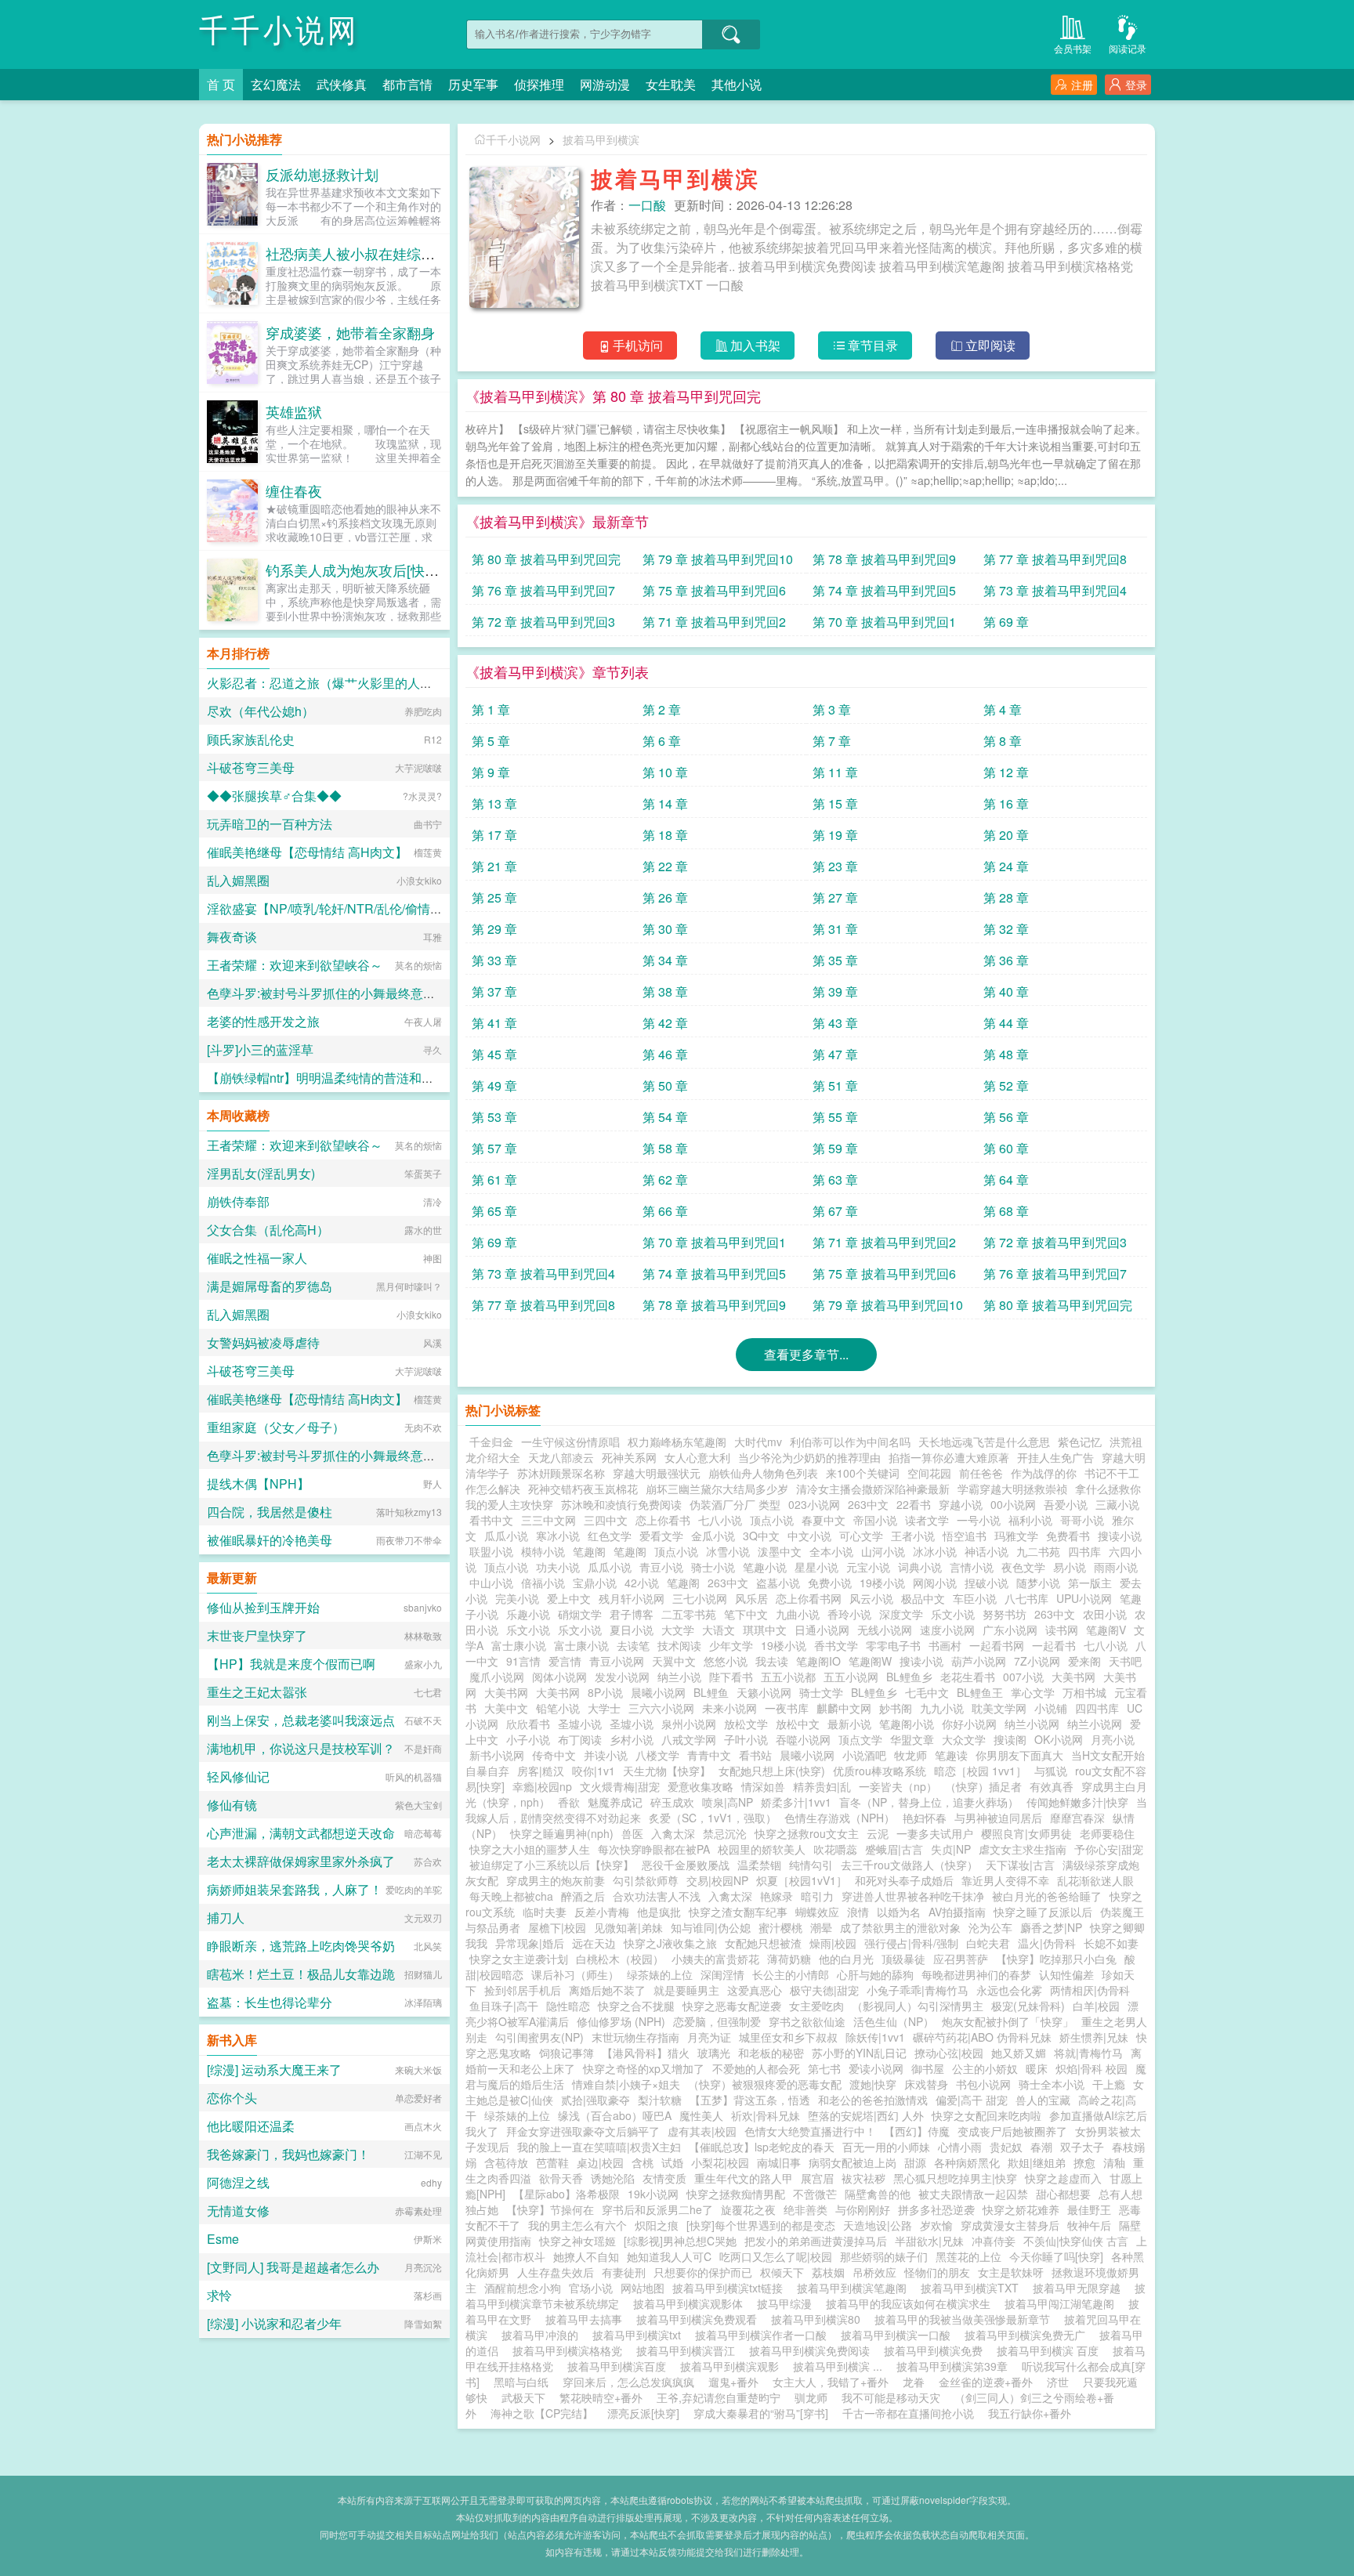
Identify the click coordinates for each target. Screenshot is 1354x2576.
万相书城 (1084, 1692)
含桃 (643, 2162)
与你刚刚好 (863, 2209)
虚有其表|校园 (702, 2131)
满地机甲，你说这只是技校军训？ (301, 1748)
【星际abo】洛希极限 (567, 2194)
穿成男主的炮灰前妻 (556, 1880)
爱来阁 (1084, 1661)
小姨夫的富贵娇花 (715, 1959)
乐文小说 (953, 1614)
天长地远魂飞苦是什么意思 (984, 1442)
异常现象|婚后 (530, 1943)
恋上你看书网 (809, 1598)
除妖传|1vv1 (875, 2037)
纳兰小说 (679, 1677)
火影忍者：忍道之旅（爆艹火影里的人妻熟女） (338, 683)
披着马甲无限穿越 (1080, 2288)
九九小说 (942, 1708)
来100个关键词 (863, 1473)
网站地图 (643, 2288)
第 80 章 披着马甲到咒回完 (546, 559)
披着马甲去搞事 (587, 2319)
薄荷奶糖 (789, 1959)
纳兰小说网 (1032, 1724)
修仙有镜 (232, 1805)
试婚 (672, 2162)
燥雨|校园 (833, 1943)
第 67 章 (835, 1211)
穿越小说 (961, 1504)
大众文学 (964, 1739)
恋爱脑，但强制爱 (717, 2021)
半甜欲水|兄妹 (929, 2241)
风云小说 (871, 1598)
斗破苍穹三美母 (251, 767)
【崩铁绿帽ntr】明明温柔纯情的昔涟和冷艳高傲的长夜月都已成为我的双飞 (415, 1078)
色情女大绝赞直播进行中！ (810, 2131)
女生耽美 (671, 84)
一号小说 (979, 1520)
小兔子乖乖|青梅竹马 (918, 1990)
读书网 (1062, 1630)
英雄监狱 (294, 411)
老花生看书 (968, 1677)
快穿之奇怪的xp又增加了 (644, 2068)
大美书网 (1073, 1677)
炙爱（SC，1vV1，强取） (713, 1818)
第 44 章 (1006, 1023)
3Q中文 (761, 1536)
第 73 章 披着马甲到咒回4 (1055, 590)
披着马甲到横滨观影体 (691, 2303)
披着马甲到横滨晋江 (689, 2350)
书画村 (945, 1645)
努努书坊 (1005, 1614)
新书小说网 (497, 1755)
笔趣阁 (589, 1551)
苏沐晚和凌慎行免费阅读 (621, 1504)
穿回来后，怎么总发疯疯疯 (628, 2382)
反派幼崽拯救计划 (322, 174)
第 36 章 (1006, 960)
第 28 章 (1006, 897)
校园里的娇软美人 (762, 1849)
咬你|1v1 (594, 1771)
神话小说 (987, 1551)
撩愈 (1084, 2162)
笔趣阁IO (818, 1661)
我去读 (772, 1661)
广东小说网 (1010, 1630)
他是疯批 (659, 1912)
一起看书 (1054, 1645)
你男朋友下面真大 (1019, 1755)
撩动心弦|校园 (949, 2053)
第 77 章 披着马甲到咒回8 (1055, 559)
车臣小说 (975, 1598)
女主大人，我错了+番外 (831, 2382)
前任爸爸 (981, 1473)
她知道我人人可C (669, 2256)
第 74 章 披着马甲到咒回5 (884, 590)
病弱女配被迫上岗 (853, 2162)
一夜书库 (787, 1708)
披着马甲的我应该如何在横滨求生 (911, 2303)
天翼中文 (674, 1661)
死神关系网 (629, 1457)
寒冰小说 (558, 1536)
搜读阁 (1010, 1739)
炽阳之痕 (657, 2225)
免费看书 (1068, 1536)
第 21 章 (494, 866)
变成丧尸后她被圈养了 (1012, 2131)
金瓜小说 (713, 1536)
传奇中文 (554, 1755)
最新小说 (849, 1724)
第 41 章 (494, 1023)
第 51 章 (835, 1085)
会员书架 (1073, 48)
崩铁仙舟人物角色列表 (763, 1473)
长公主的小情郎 (791, 1974)
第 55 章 (835, 1117)
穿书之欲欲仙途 (807, 2021)
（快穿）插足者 (983, 1786)
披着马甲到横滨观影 (733, 2366)
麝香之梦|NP (1051, 1927)
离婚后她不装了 (607, 1990)
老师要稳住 (1107, 1833)
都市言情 (407, 84)
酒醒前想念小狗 (523, 2288)
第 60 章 (1006, 1148)
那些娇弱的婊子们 (884, 2256)
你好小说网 (969, 1724)
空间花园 (929, 1473)
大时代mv (758, 1442)
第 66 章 (665, 1211)
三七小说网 (700, 1598)
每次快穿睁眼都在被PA (654, 1849)
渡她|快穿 (873, 2084)
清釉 (1114, 2162)
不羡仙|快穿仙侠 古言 (1076, 2241)
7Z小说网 (1037, 1661)
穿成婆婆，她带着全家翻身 (350, 332)
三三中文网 (548, 1520)
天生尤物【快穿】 (667, 1771)
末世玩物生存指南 (635, 2037)
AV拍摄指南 (957, 1912)
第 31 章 (835, 929)
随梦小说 (1038, 1583)
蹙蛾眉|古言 (894, 1849)
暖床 (1037, 2068)
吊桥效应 (874, 2272)
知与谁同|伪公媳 (711, 1927)
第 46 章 (665, 1054)
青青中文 (709, 1755)
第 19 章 (835, 835)
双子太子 (1082, 2147)
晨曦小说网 (658, 1692)
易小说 (1070, 1567)
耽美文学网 (999, 1708)
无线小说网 (885, 1630)
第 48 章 (1006, 1054)
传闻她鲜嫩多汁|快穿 (1077, 1802)
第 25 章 (494, 897)
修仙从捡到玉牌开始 (263, 1607)
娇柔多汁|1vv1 (796, 1802)
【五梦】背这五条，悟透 (750, 2100)
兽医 (632, 1833)
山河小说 (883, 1551)
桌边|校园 (600, 2162)
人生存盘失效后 (556, 2272)
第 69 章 (1006, 622)
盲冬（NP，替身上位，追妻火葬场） (929, 1802)
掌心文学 (1033, 1692)
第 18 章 (665, 835)
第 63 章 (835, 1179)
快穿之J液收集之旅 (670, 1943)
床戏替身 (926, 2084)
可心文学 (861, 1536)
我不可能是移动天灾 (891, 2397)
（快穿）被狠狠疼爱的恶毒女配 (765, 2084)
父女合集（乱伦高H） (268, 1230)
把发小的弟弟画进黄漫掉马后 (816, 2241)
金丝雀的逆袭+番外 (986, 2382)
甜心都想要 (1063, 2194)
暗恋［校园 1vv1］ (980, 1771)
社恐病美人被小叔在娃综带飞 (357, 253)
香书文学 (836, 1645)
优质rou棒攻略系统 (880, 1771)
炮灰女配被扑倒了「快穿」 (1008, 2021)
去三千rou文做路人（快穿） (909, 1865)
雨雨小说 (1116, 1567)
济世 (1058, 2382)
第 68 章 (1006, 1211)
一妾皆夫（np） (898, 1786)
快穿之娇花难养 (1021, 2209)
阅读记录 (1128, 48)
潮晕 (821, 1927)
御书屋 (928, 2068)
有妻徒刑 (624, 2272)
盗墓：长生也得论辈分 (270, 2002)
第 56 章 (1006, 1117)
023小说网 (814, 1504)
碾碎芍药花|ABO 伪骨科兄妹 (982, 2037)
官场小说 (591, 2288)
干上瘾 (1109, 2084)
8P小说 (605, 1692)
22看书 (914, 1504)
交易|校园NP (717, 1880)
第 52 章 (1006, 1085)
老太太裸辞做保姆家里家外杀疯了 (301, 1861)
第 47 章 (835, 1054)
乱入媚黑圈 (238, 880)
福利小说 (1030, 1520)
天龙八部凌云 (561, 1457)
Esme (223, 2239)
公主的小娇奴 (985, 2068)
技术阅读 (679, 1645)
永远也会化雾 (1009, 1990)
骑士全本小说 (1052, 2084)
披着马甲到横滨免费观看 (700, 2319)
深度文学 (901, 1614)
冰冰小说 (935, 1551)
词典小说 (920, 1567)
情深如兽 (763, 1786)
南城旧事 (779, 2162)
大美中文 (506, 1708)
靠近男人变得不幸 (1005, 1880)
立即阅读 (990, 345)
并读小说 (606, 1755)
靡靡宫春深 (1077, 1818)
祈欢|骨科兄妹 (766, 2115)
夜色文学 (1023, 1567)
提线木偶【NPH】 (258, 1483)
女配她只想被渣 (763, 1943)
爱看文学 (661, 1536)
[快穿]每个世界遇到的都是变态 (761, 2225)
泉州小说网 (689, 1724)
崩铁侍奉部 (238, 1201)
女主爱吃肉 (816, 2006)
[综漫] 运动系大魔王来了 (274, 2069)
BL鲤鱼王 (980, 1692)
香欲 (569, 1802)
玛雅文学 (1016, 1536)
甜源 (915, 2162)
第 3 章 (832, 709)
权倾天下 (782, 2272)
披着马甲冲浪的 (543, 2335)
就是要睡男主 (686, 1990)
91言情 (523, 1661)
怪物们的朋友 (937, 2272)
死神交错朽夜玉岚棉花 (583, 1489)
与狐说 (1051, 1771)
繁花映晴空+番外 (601, 2397)
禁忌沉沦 (725, 1833)
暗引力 (817, 1896)
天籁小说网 (764, 1692)
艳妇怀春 (925, 1818)
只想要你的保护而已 (703, 2272)
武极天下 (523, 2397)
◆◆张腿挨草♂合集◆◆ (274, 796)
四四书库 (1097, 1708)
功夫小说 (558, 1567)
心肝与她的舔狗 (875, 1974)
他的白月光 (846, 1959)
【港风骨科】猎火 (646, 2053)
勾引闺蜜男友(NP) (539, 2037)
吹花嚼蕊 (835, 1849)
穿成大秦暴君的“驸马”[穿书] (761, 2413)
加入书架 (755, 345)
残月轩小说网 (632, 1598)
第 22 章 (665, 866)
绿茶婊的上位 (660, 1974)
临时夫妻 (545, 1912)
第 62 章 (665, 1179)
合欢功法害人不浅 (657, 1896)
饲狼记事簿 (567, 2053)
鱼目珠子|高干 (504, 2006)
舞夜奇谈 (232, 937)
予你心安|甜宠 (1109, 1849)
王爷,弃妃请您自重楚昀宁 (719, 2397)
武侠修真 (342, 84)
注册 (1082, 85)
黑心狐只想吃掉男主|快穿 (955, 2178)
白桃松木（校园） (620, 1959)
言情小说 (972, 1567)
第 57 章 (494, 1148)
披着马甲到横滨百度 (620, 2366)
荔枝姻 (828, 2272)
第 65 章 (494, 1211)
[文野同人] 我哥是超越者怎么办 (293, 2267)
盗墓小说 (778, 1583)
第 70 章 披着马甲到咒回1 (884, 622)
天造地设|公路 (878, 2225)
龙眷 (914, 2382)
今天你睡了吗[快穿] (1056, 2256)
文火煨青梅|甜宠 (620, 1786)
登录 (1136, 85)
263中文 (868, 1504)
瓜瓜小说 (506, 1536)
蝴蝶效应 (817, 1912)
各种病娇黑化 (967, 2162)
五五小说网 (851, 1677)
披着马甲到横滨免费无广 (1028, 2335)
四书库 (1084, 1551)
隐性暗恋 (568, 2006)
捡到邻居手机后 (523, 1990)
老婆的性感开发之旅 (263, 1021)
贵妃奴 (1006, 2147)
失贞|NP (951, 1849)
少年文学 (731, 1645)
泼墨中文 (780, 1551)
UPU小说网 (1084, 1598)
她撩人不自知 (586, 2256)
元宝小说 (868, 1567)
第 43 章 (835, 1023)
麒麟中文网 (844, 1708)
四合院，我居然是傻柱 (270, 1512)
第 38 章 (665, 991)
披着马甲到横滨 (601, 139)
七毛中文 (927, 1692)
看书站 (755, 1755)
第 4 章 (1003, 709)
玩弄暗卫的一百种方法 (270, 824)
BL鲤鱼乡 (909, 1677)
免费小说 (830, 1583)
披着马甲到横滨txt (640, 2335)
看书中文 (491, 1520)
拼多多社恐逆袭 (936, 2209)
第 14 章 (665, 803)
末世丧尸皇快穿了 (257, 1635)
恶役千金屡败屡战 (686, 1865)
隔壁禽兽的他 (878, 2194)
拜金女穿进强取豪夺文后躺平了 (583, 2131)
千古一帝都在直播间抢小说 (908, 2413)
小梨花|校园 (720, 2162)
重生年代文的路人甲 (744, 2178)
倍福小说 (543, 1583)
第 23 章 (835, 866)
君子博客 (632, 1614)
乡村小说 (632, 1739)
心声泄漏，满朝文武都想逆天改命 (301, 1833)
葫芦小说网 (979, 1661)
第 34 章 (665, 960)
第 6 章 (662, 741)
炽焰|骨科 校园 (1092, 2068)
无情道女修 (238, 2211)
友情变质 (664, 2178)
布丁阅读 (580, 1739)
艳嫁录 (777, 1896)
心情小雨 (960, 2147)
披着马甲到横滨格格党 (570, 2350)
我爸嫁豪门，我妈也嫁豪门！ (288, 2154)
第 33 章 (494, 960)
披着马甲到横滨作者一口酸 (764, 2335)
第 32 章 (1006, 929)
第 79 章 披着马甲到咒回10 (718, 559)
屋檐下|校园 (557, 1927)
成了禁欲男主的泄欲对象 (900, 1927)
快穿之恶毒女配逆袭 (732, 2006)
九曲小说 (798, 1614)
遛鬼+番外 (733, 2382)
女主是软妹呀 (1011, 2272)
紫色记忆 (1080, 1442)
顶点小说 (772, 1520)
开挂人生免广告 (1055, 1457)
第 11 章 (835, 772)
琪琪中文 (765, 1630)
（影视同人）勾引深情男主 (918, 2006)
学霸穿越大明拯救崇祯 (1012, 1489)
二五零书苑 (689, 1614)
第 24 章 (1006, 866)
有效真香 (1052, 1786)
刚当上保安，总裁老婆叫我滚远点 (301, 1720)
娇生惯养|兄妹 (1094, 2037)
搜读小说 (1120, 1536)
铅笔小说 (558, 1708)
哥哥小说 (1082, 1520)
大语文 (719, 1630)
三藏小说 (1117, 1504)
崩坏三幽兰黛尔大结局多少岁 (717, 1489)
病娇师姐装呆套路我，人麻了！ (295, 1889)
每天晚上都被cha (511, 1896)
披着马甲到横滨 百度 (1051, 2350)
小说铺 (1051, 1708)
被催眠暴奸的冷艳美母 (270, 1540)
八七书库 (1026, 1598)
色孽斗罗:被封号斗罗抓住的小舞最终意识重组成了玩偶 (359, 993)
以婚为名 (899, 1912)
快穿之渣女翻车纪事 (738, 1912)
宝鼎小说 (595, 1583)
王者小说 (913, 1536)
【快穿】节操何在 (550, 2209)
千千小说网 (279, 31)
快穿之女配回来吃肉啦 (987, 2115)
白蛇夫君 (988, 1943)
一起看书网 (997, 1645)
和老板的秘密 (771, 2053)
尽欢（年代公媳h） (261, 711)
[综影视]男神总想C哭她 (680, 2241)
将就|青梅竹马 (1088, 2053)
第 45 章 (494, 1054)
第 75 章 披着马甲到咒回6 (714, 590)
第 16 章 (1006, 803)
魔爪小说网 (497, 1677)
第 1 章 (491, 709)
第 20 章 (1006, 835)
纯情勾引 (811, 1865)
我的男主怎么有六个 (577, 2225)
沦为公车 (990, 1927)
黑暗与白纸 (521, 2382)
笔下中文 (746, 1614)
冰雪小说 (728, 1551)
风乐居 (751, 1598)
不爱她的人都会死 (756, 2068)
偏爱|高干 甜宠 (972, 2100)
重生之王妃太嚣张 (257, 1692)
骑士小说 (713, 1567)
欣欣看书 (528, 1724)
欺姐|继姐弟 (1037, 2162)
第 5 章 (491, 741)
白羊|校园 (1096, 2006)
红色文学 (610, 1536)
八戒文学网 (689, 1739)
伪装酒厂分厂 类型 (735, 1504)
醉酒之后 (583, 1896)
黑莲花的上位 (968, 2256)
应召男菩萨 (961, 1959)
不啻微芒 (815, 2194)
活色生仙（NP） (894, 2021)
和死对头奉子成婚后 (904, 1880)
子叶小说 (746, 1739)
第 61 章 (494, 1179)
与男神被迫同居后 (998, 1818)
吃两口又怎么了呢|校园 (776, 2256)
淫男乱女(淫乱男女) (261, 1173)
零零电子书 (893, 1645)
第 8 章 (1003, 741)
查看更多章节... (806, 1354)
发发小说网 (622, 1677)
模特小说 (543, 1551)
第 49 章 (494, 1085)
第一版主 (1090, 1583)
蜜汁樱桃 (780, 1927)
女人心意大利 (697, 1457)
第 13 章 (494, 803)
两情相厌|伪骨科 (1090, 1990)
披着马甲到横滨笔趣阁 (855, 2288)
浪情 (858, 1912)
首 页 (221, 84)
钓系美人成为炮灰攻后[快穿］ (359, 570)
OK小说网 (1059, 1739)
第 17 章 (494, 835)
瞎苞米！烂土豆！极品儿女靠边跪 (301, 1974)
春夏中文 (824, 1520)
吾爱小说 (1066, 1504)
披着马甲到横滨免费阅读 (813, 2350)
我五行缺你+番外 (1030, 2413)
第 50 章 (665, 1085)
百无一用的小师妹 (886, 2147)
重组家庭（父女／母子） (276, 1427)
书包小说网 (983, 2084)
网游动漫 (605, 84)
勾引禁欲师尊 (646, 1880)
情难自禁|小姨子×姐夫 (626, 2084)
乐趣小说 (528, 1614)
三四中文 (606, 1520)
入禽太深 (673, 1833)
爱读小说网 (876, 2068)
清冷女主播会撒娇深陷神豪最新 (873, 1489)
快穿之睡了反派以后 (1043, 1912)
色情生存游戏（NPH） (840, 1818)
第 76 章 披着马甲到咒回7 (543, 590)
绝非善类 (806, 2209)
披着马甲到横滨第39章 (955, 2366)
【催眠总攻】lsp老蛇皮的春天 (762, 2147)
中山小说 (491, 1583)
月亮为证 (709, 2037)
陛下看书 (731, 1677)
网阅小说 (935, 1583)
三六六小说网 (661, 1708)
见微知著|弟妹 (628, 1927)
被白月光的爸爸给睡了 (1047, 1896)
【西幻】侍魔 (917, 2131)
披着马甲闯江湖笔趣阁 (1063, 2303)
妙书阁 (896, 1708)
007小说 (1023, 1677)
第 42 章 (665, 1023)
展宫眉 (817, 2178)
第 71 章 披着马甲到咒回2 (714, 622)
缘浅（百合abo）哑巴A (615, 2115)
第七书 (824, 2068)
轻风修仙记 (238, 1776)
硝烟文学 (580, 1614)
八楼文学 (657, 1755)
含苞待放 (506, 2162)
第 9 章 (491, 772)
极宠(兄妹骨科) (1028, 2006)
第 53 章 (494, 1117)
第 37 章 (494, 991)
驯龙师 (811, 2397)
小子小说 (528, 1739)
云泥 (878, 1833)
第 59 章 (835, 1148)
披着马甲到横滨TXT (973, 2288)
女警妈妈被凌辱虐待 (263, 1342)
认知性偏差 (1066, 1974)
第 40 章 (1006, 991)
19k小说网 (653, 2194)
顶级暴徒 (903, 1959)
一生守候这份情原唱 (570, 1442)
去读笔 (633, 1645)
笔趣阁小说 (907, 1724)
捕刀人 (226, 1918)
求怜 (219, 2295)
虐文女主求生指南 (1023, 1849)
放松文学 (746, 1724)
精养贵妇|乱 (822, 1786)
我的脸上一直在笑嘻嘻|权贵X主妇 (599, 2147)
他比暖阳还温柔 (251, 2126)
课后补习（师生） (575, 1974)
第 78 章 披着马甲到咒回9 (884, 559)
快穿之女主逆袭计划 (519, 1959)
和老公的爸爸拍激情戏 (873, 2100)
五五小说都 (788, 1677)
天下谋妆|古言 (1020, 1865)
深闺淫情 (722, 1974)
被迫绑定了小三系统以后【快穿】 (552, 1865)
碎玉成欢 (672, 1802)
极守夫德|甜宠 (824, 1990)
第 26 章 (665, 897)
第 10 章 (665, 772)
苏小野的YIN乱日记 (859, 2053)
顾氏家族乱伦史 (251, 739)
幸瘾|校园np (542, 1786)
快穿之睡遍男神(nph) (562, 1833)
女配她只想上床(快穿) (772, 1771)
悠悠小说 (726, 1661)
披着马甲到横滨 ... (841, 2366)
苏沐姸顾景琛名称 (561, 1473)
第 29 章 (494, 929)
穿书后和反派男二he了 (657, 2209)
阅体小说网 (559, 1677)
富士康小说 (519, 1645)
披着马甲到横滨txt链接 (731, 2288)
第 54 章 (665, 1117)
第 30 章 (665, 929)
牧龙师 (911, 1755)
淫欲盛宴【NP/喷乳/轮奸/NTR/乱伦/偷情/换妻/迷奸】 (353, 908)
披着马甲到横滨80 (819, 2319)
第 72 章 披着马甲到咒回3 (543, 622)
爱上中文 (569, 1598)
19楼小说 (882, 1583)
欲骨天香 (561, 2178)
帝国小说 (875, 1520)
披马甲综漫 (787, 2303)
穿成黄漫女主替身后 (1010, 2225)
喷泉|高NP (728, 1802)
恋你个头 (232, 2098)
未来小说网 (729, 1708)
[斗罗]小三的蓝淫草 (260, 1049)
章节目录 (873, 345)
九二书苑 (1038, 1551)
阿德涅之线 (238, 2182)
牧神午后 (1089, 2225)
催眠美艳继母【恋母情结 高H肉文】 (307, 852)
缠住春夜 (294, 490)
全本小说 (831, 1551)
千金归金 (491, 1442)
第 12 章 (1006, 772)
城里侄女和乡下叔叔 (788, 2037)
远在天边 (594, 1943)
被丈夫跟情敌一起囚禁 (973, 2194)
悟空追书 (965, 1536)
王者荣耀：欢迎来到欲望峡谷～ (295, 965)
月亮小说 (1113, 1739)
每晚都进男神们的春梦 (976, 1974)
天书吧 (1125, 1661)
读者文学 (927, 1520)
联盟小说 (491, 1551)
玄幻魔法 (276, 84)
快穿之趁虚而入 (1063, 2178)
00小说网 (1013, 1504)
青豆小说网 (617, 1661)
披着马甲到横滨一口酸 (899, 2335)
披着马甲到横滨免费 (936, 2350)
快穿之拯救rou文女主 (807, 1833)
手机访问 (638, 345)
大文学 (678, 1630)
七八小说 (720, 1520)
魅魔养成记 (615, 1802)
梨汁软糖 (660, 2100)
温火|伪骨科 (1047, 1943)
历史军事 (473, 84)
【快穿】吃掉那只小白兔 (1056, 1959)
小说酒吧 (864, 1755)
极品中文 (923, 1598)
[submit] (731, 34)
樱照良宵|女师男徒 (1026, 1833)
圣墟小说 (580, 1724)
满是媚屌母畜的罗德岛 (270, 1286)
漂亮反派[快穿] (643, 2413)
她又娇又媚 (1019, 2053)
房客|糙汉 (541, 1771)
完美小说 (517, 1598)
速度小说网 (947, 1630)
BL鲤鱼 (711, 1692)
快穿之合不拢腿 (636, 2006)
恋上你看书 (663, 1520)
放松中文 (798, 1724)
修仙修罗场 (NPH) (621, 2021)
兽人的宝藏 (1043, 2100)
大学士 (604, 1708)
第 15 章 (835, 803)
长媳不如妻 (1111, 1943)
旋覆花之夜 (748, 2209)
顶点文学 (860, 1739)
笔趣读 (951, 1755)
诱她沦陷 (613, 2178)
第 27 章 (835, 897)
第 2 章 (662, 709)
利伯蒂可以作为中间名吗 (850, 1442)
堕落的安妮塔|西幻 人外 (866, 2115)
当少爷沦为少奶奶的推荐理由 (809, 1457)
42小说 (642, 1583)
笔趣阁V (1106, 1630)
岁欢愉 (936, 2225)
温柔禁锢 (759, 1865)
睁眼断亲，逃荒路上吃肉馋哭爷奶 (301, 1946)
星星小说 (816, 1567)
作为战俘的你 (1044, 1473)
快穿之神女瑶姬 (577, 2241)
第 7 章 (832, 741)
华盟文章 (912, 1739)
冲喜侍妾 (994, 2241)
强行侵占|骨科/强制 (911, 1943)
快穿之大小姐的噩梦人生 (530, 1849)
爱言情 (565, 1661)
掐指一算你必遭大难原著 (949, 1457)
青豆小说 (661, 1567)
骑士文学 (821, 1692)
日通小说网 (822, 1630)
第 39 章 (835, 991)
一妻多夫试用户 (935, 1833)
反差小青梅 (602, 1912)
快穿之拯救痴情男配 (736, 2194)
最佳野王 (1089, 2209)
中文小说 (809, 1536)
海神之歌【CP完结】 (542, 2413)
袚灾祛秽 (863, 2178)
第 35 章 (835, 960)
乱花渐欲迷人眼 (1095, 1880)
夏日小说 (632, 1630)
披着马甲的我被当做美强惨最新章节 (965, 2319)
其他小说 (737, 84)
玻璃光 (714, 2053)
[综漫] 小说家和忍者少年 (274, 2323)
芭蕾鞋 (552, 2162)
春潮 (1041, 2147)
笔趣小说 (765, 1567)
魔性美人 (701, 2115)
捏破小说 (987, 1583)
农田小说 (1105, 1614)
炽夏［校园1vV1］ (802, 1880)
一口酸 (647, 205)
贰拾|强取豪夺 (596, 2100)
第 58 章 (665, 1148)
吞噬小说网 (803, 1739)
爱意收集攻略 (701, 1786)
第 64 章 (1006, 1179)
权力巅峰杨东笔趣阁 (677, 1442)
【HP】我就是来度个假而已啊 (291, 1664)
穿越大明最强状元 (657, 1473)
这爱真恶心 (755, 1990)
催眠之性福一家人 (257, 1258)
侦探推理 (539, 84)
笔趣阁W (870, 1661)
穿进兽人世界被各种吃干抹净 (913, 1896)
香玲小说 (849, 1614)
